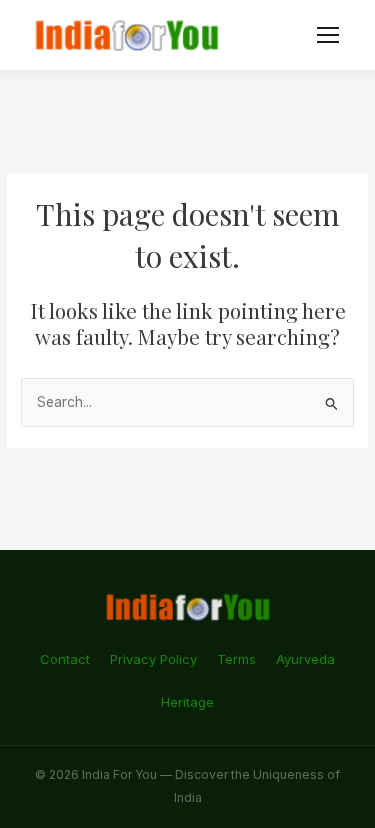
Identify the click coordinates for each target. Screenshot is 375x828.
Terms (236, 659)
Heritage (187, 702)
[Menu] (328, 35)
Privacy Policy (153, 659)
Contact (65, 659)
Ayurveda (305, 659)
